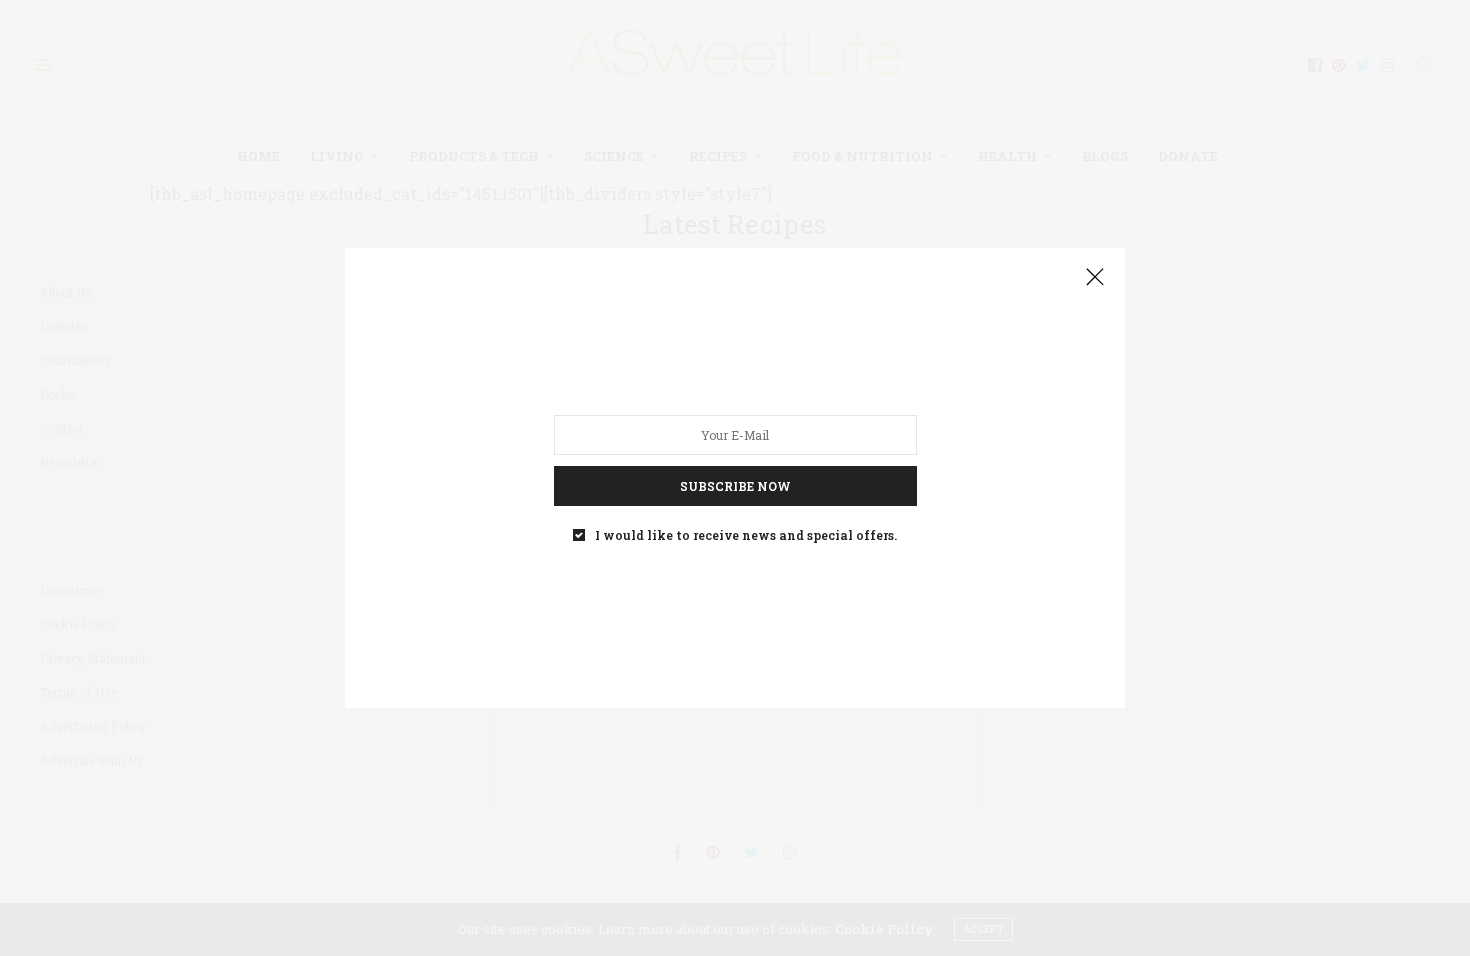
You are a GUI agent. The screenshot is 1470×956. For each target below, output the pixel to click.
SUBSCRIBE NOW (735, 486)
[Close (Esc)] (1095, 278)
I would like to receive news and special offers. (746, 535)
